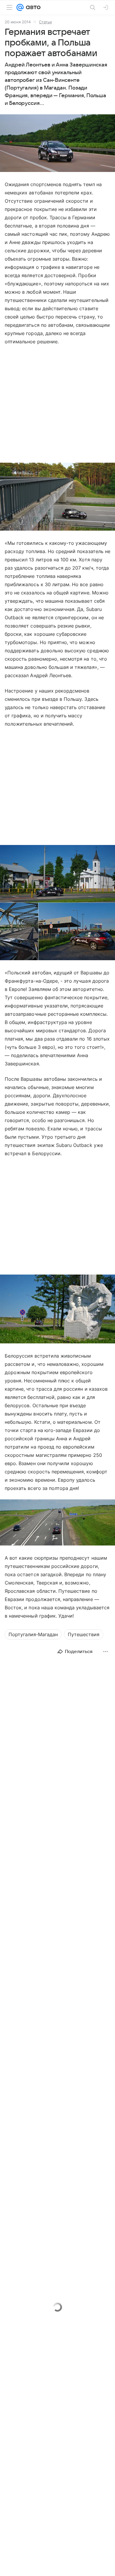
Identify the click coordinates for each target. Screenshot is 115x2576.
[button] (57, 144)
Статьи (45, 22)
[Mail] (20, 7)
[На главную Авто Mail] (32, 7)
